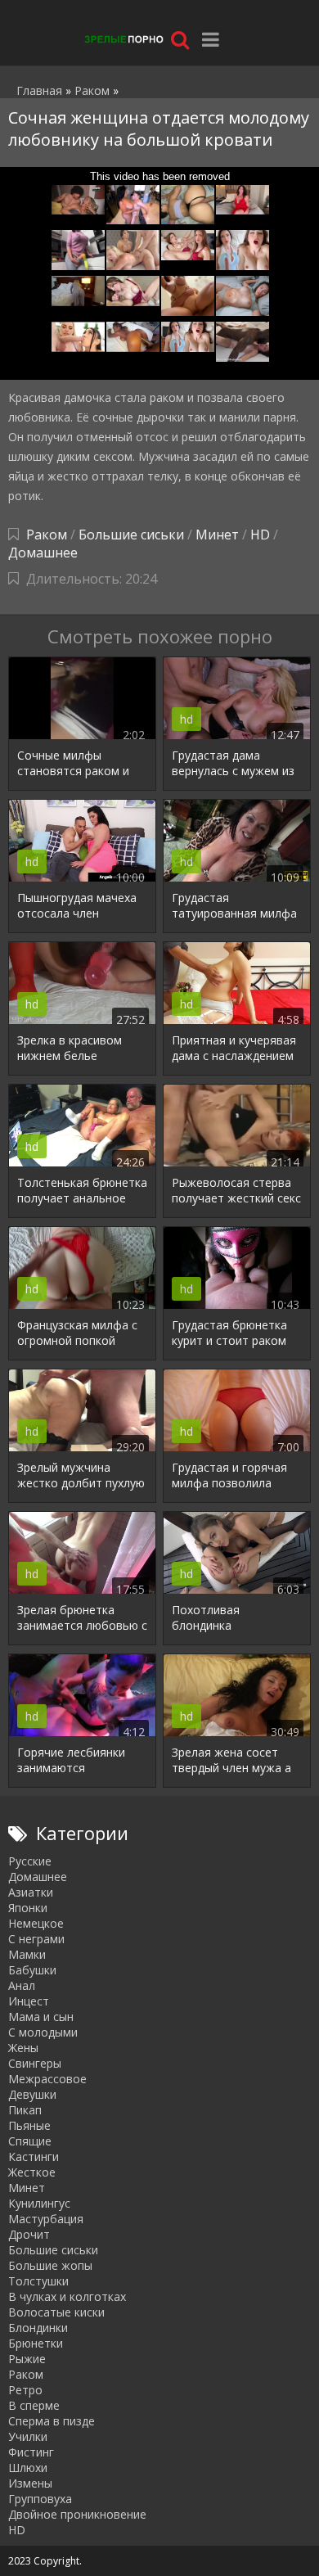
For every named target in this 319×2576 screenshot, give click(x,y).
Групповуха (40, 2499)
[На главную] (123, 39)
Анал (22, 1985)
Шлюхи (28, 2468)
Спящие (30, 2141)
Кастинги (34, 2156)
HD (260, 535)
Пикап (25, 2110)
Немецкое (36, 1923)
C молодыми (43, 2032)
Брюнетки (36, 2343)
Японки (28, 1908)
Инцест (29, 2001)
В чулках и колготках (67, 2296)
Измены (30, 2483)
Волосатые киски (56, 2312)
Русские (30, 1861)
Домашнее (43, 553)
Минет (217, 535)
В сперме (34, 2405)
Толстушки (38, 2281)
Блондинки (38, 2328)
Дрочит (29, 2234)
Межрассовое (47, 2079)
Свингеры (35, 2063)
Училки (28, 2436)
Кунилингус (39, 2203)
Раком (47, 535)
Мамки (27, 1954)
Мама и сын (41, 2017)
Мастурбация (46, 2219)
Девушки (32, 2094)
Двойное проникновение (77, 2514)
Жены (23, 2048)
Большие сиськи (131, 535)
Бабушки (32, 1970)
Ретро (25, 2390)
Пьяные (29, 2125)
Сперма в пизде (52, 2421)
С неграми (36, 1939)
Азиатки (31, 1892)
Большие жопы (50, 2265)
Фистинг (31, 2452)
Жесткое (32, 2172)
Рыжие (27, 2359)
